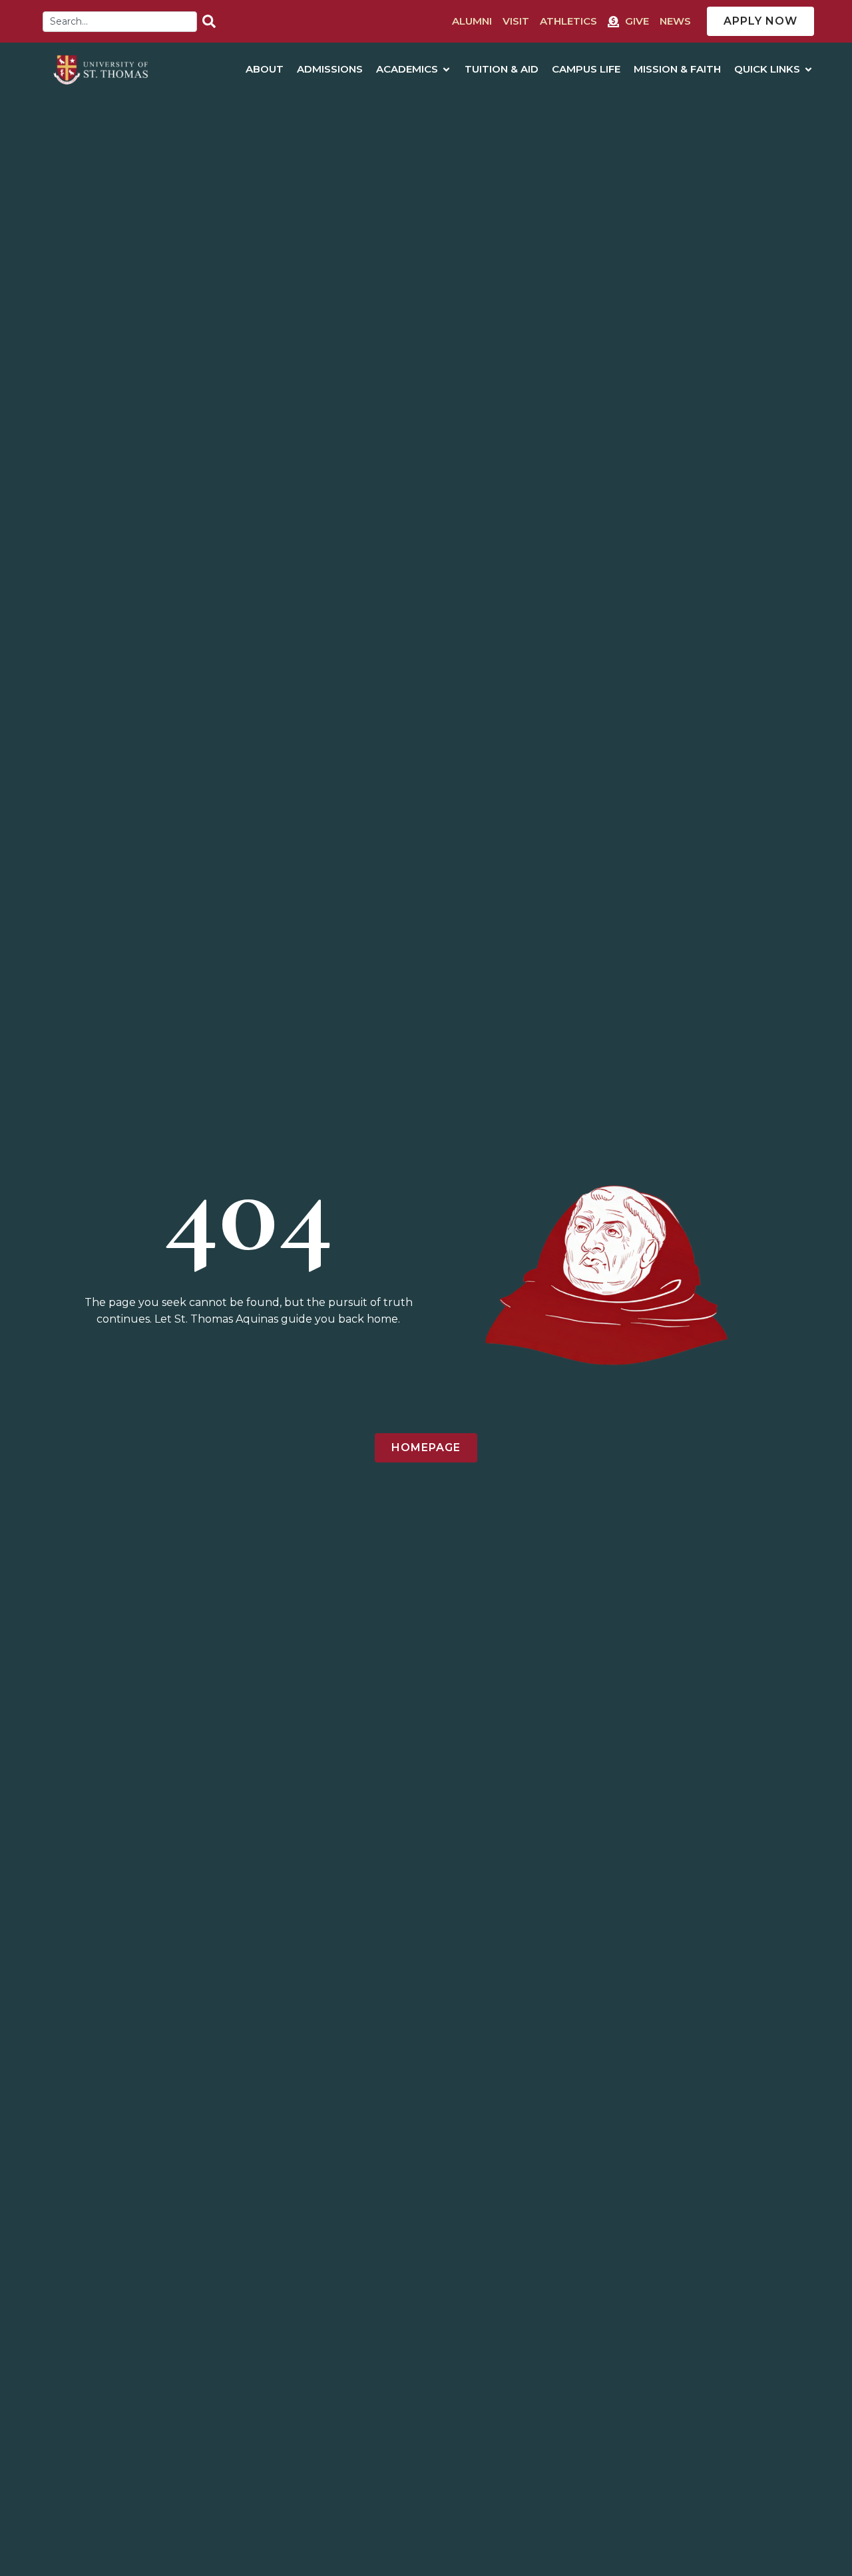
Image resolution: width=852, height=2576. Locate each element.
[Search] (212, 22)
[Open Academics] (446, 70)
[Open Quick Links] (808, 70)
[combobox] (120, 22)
